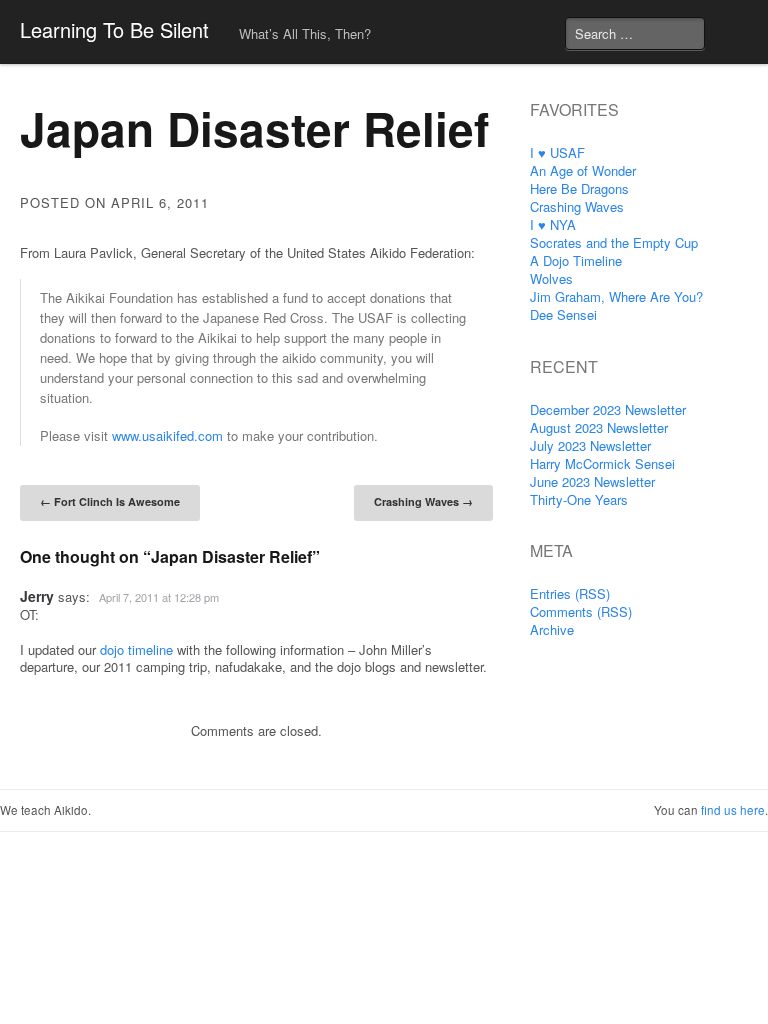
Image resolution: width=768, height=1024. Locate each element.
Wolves (551, 278)
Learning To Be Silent (114, 29)
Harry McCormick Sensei (602, 463)
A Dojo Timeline (576, 260)
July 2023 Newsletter (590, 445)
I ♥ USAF (557, 152)
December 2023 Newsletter (608, 409)
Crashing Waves (423, 501)
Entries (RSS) (570, 593)
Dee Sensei (563, 314)
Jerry (37, 596)
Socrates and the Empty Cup (614, 242)
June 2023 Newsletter (592, 481)
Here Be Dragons (579, 188)
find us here (733, 810)
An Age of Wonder (583, 170)
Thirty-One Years (579, 499)
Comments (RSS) (581, 611)
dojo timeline (136, 649)
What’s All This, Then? (305, 33)
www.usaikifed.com (167, 435)
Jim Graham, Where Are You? (616, 296)
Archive (552, 629)
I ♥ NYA (553, 224)
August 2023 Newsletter (599, 427)
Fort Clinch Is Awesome (110, 501)
